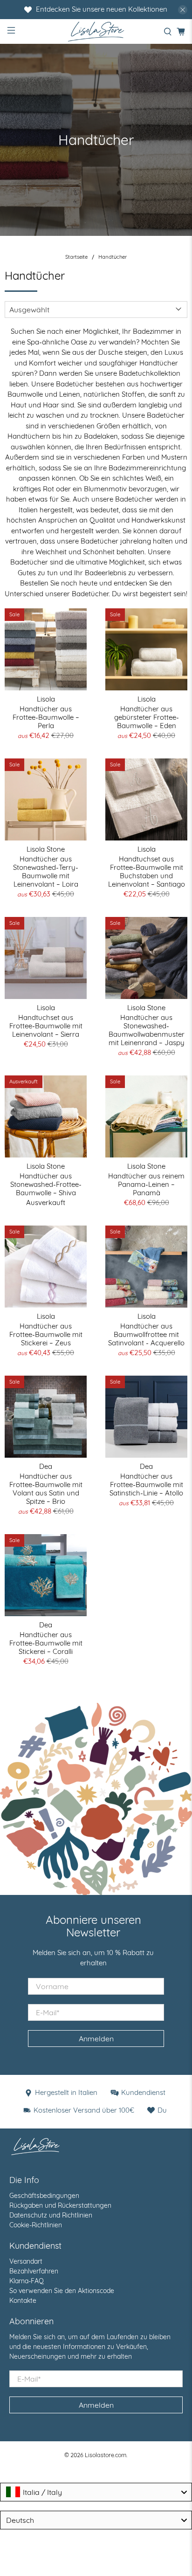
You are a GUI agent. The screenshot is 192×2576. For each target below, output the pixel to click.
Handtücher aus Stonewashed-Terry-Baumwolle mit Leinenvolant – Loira (46, 871)
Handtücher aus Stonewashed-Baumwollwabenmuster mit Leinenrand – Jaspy (147, 1030)
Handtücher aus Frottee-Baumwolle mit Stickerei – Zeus (46, 1334)
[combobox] (96, 2492)
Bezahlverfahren (34, 2271)
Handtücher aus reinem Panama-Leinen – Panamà (146, 1184)
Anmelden (96, 2039)
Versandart (26, 2261)
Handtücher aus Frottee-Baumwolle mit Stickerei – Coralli (46, 1643)
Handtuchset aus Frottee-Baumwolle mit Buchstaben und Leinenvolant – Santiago (147, 871)
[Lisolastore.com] (96, 31)
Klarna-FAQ (27, 2281)
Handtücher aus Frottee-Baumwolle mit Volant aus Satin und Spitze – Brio (46, 1489)
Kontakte (23, 2300)
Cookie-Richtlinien (36, 2225)
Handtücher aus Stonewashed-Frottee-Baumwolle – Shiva (46, 1184)
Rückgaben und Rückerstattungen (60, 2205)
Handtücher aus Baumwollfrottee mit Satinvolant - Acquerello (146, 1334)
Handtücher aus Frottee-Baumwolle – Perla (46, 717)
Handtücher (113, 257)
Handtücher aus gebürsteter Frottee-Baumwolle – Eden (147, 717)
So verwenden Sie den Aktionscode (62, 2291)
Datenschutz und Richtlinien (51, 2215)
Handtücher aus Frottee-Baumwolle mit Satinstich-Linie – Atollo (146, 1484)
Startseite (76, 257)
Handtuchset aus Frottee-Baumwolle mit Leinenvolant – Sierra (46, 1026)
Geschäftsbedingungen (44, 2196)
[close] (183, 10)
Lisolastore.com (106, 2455)
